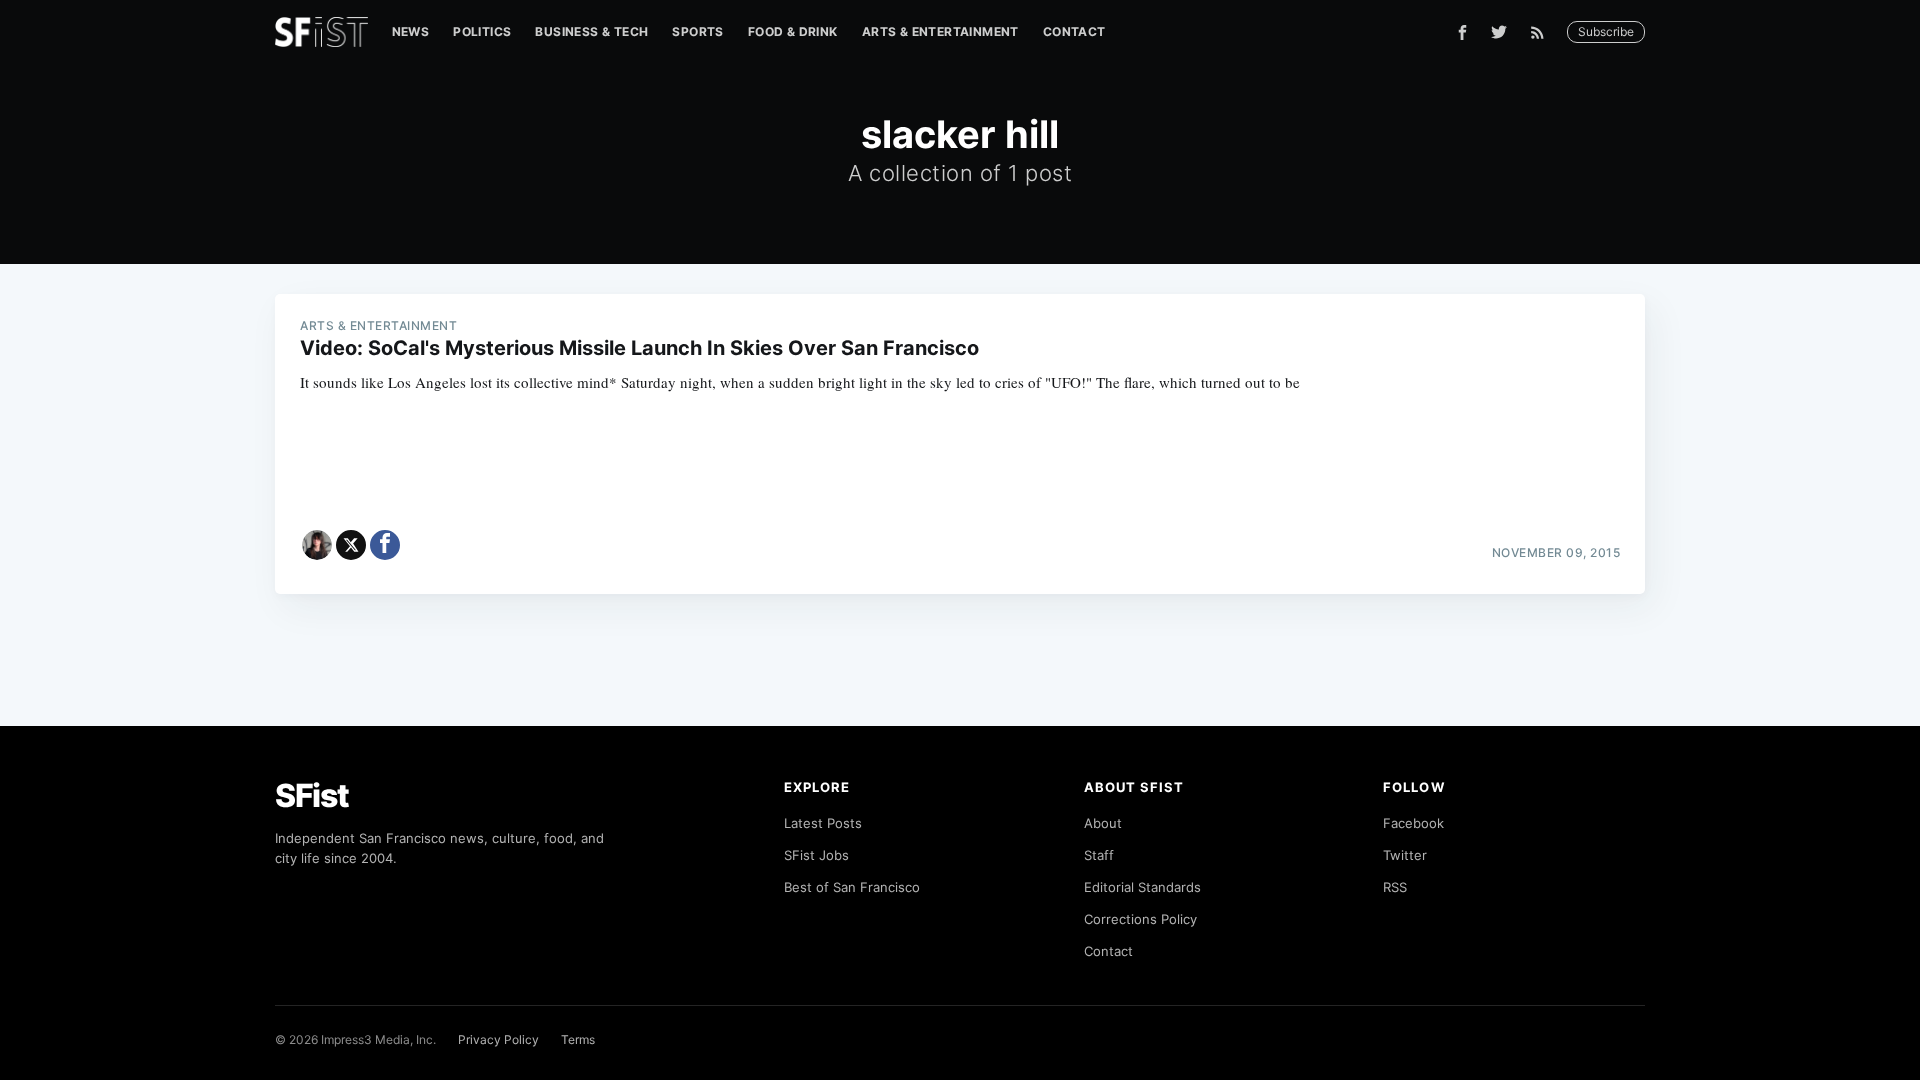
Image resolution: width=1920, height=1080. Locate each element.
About (1103, 823)
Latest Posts (823, 823)
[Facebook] (1462, 32)
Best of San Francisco (852, 887)
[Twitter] (1499, 32)
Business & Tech (591, 31)
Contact (1074, 31)
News (411, 31)
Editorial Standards (1142, 887)
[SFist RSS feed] (1542, 32)
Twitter (1405, 855)
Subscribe (1606, 31)
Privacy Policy (498, 1039)
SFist (312, 795)
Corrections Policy (1140, 919)
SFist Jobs (816, 855)
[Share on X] (351, 545)
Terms (578, 1039)
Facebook (1413, 823)
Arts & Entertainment (940, 31)
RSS (1395, 887)
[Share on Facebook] (385, 545)
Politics (482, 31)
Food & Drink (793, 31)
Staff (1099, 855)
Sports (697, 31)
